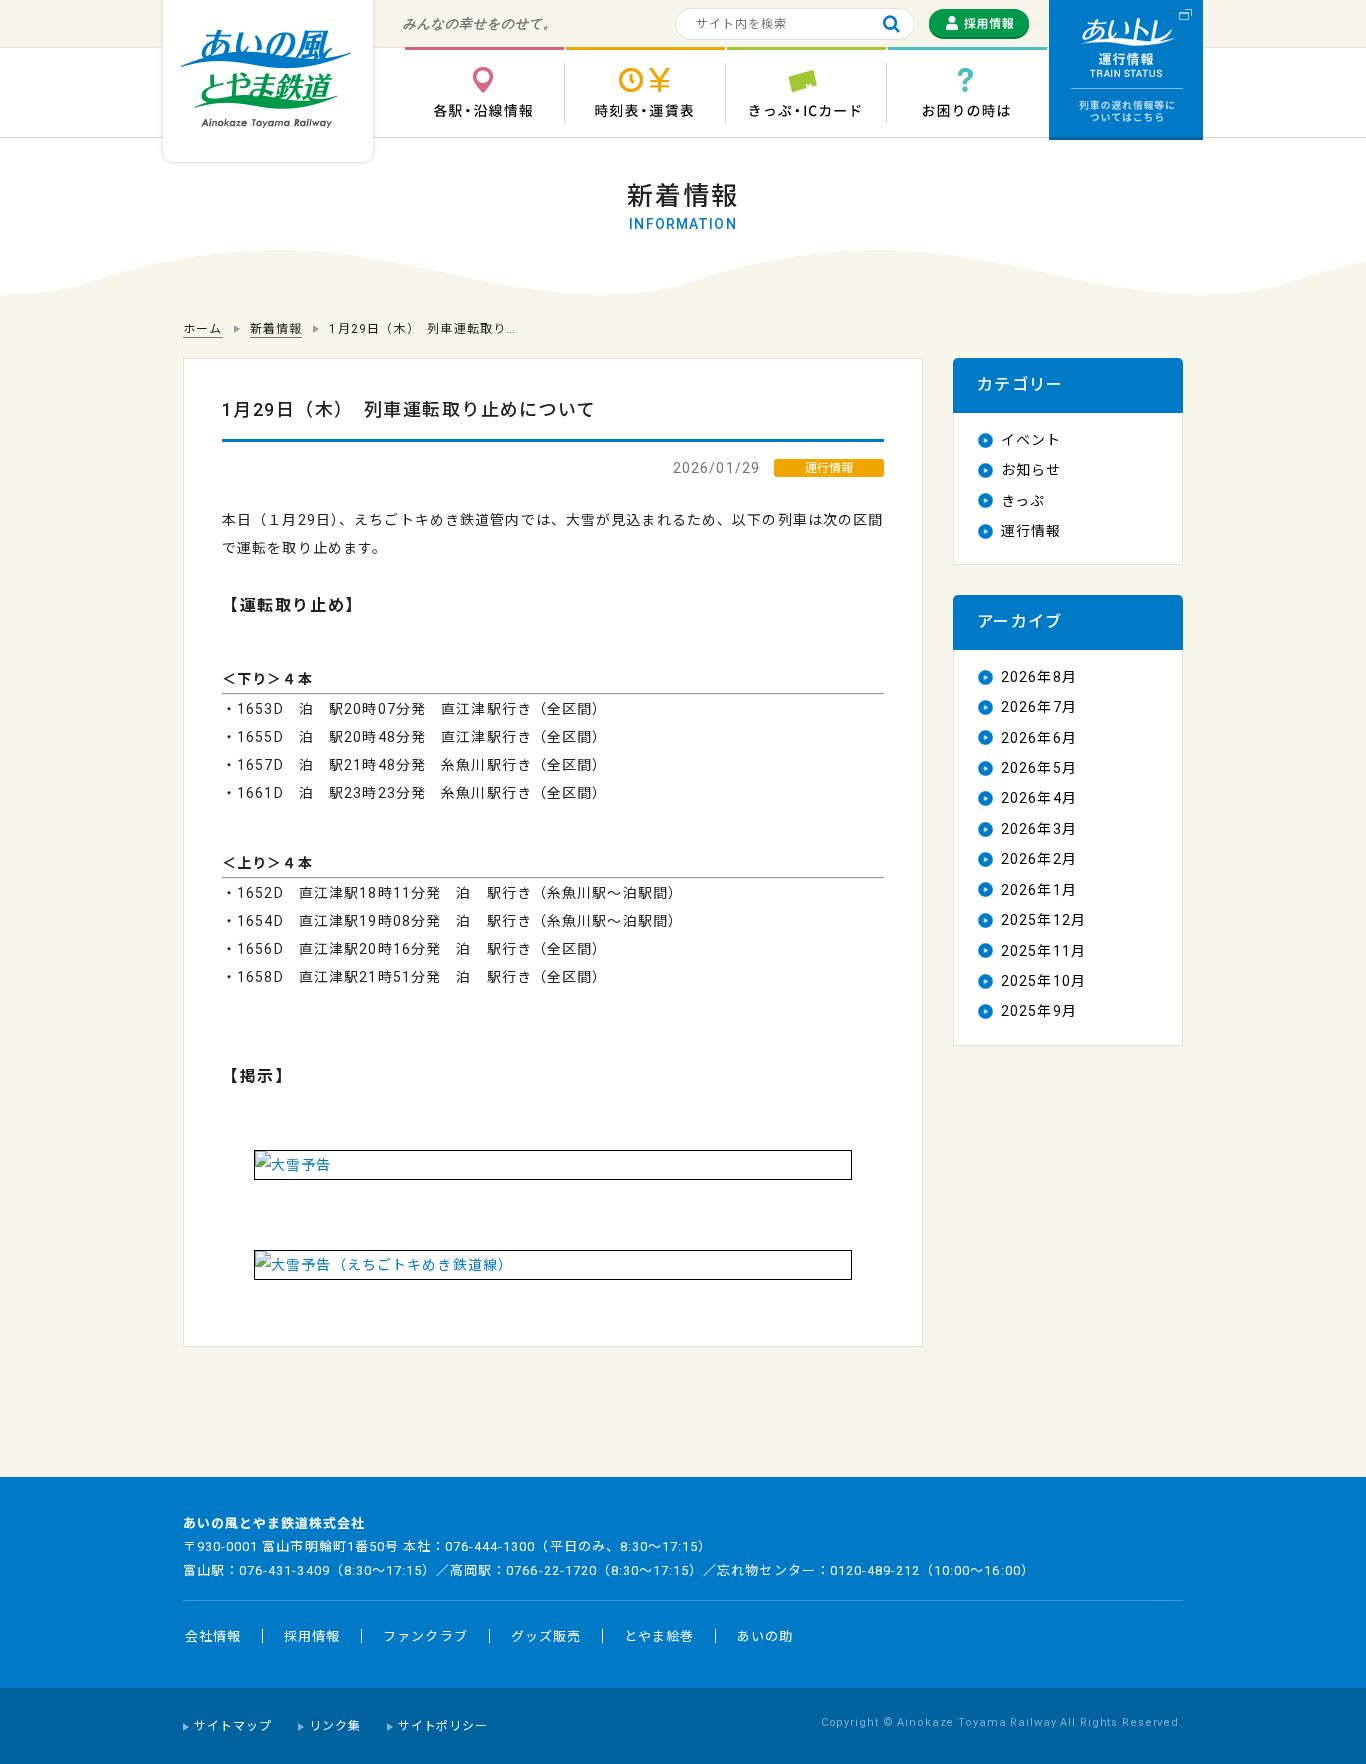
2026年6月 (1039, 738)
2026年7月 (1039, 707)
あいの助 (765, 1636)
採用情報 (312, 1636)
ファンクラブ (425, 1636)
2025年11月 (1043, 951)
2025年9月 (1039, 1011)
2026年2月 (1039, 859)
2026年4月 (1039, 798)
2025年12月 (1043, 920)
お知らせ (1031, 470)
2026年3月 (1039, 829)
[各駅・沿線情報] (484, 92)
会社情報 (213, 1636)
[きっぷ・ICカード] (806, 92)
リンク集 (335, 1726)
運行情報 (1031, 531)
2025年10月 (1043, 981)
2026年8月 (1039, 677)
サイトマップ (233, 1726)
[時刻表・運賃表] (645, 92)
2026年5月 (1039, 768)
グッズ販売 (546, 1636)
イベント (1031, 440)
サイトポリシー (443, 1726)
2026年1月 (1039, 890)
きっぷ (1023, 501)
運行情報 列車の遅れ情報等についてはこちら (1126, 70)
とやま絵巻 (659, 1636)
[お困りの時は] (967, 92)
